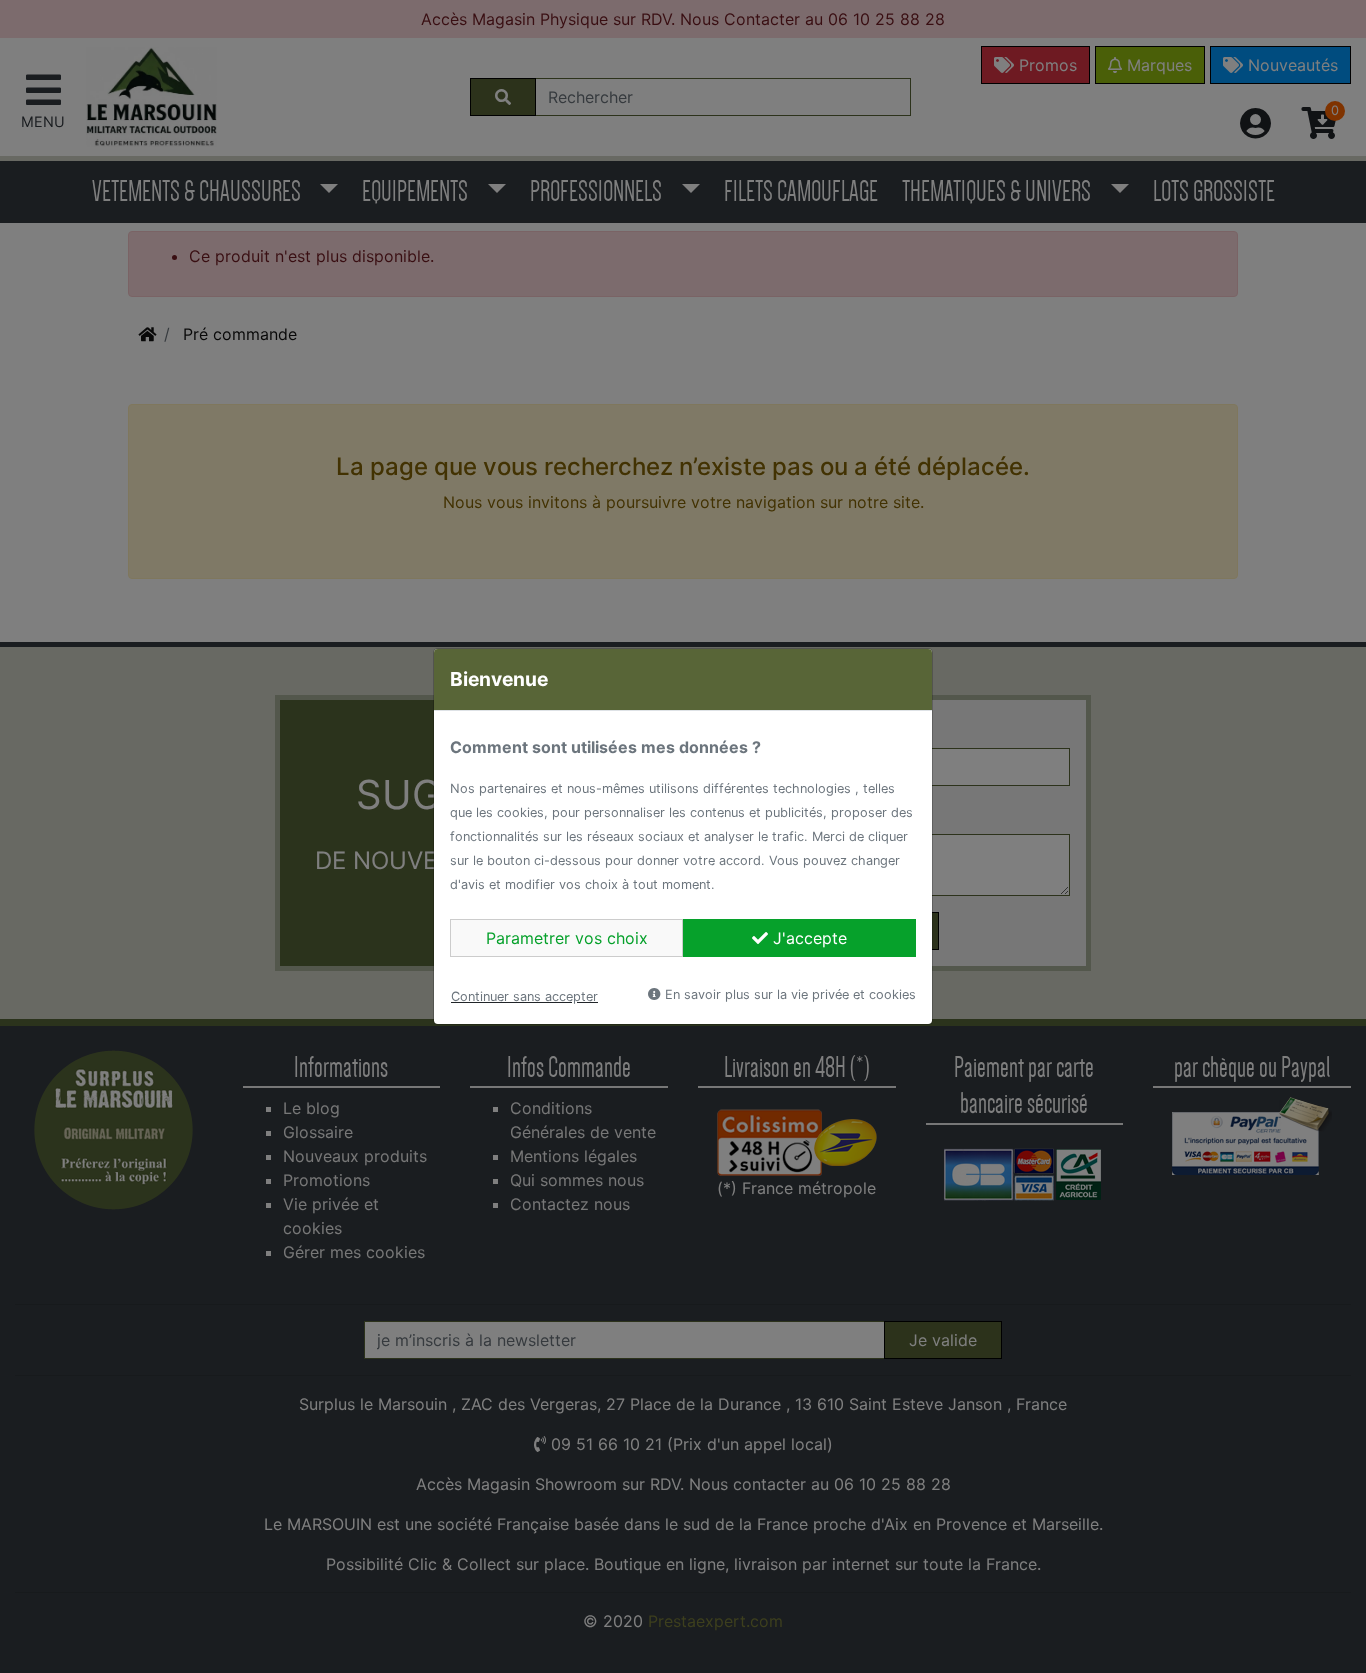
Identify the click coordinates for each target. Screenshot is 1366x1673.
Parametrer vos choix (567, 938)
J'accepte (807, 938)
